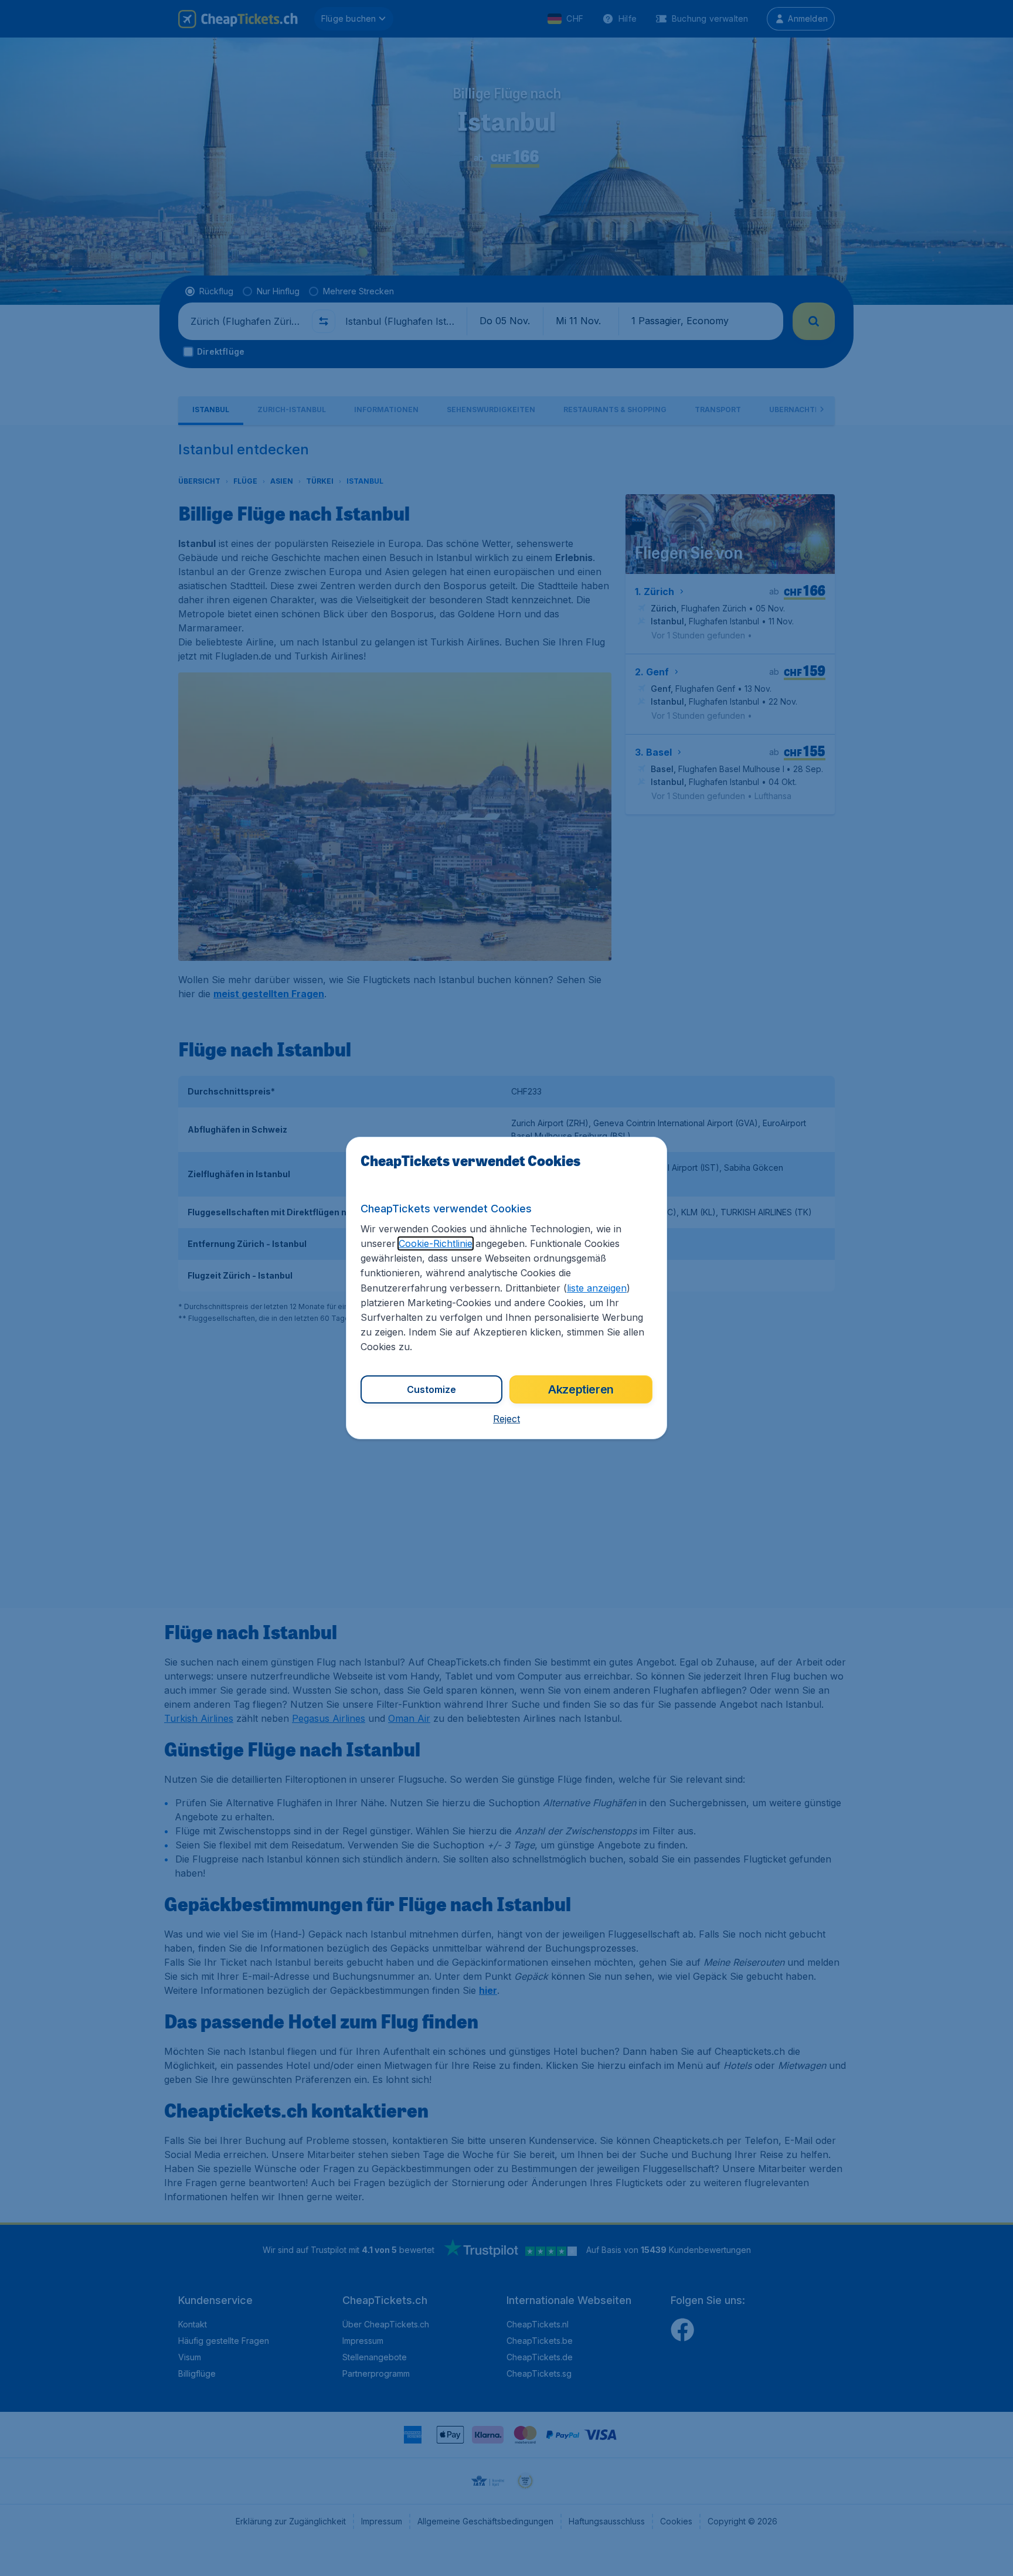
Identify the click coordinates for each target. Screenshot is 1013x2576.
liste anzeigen (597, 1288)
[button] (506, 1419)
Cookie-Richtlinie (436, 1243)
